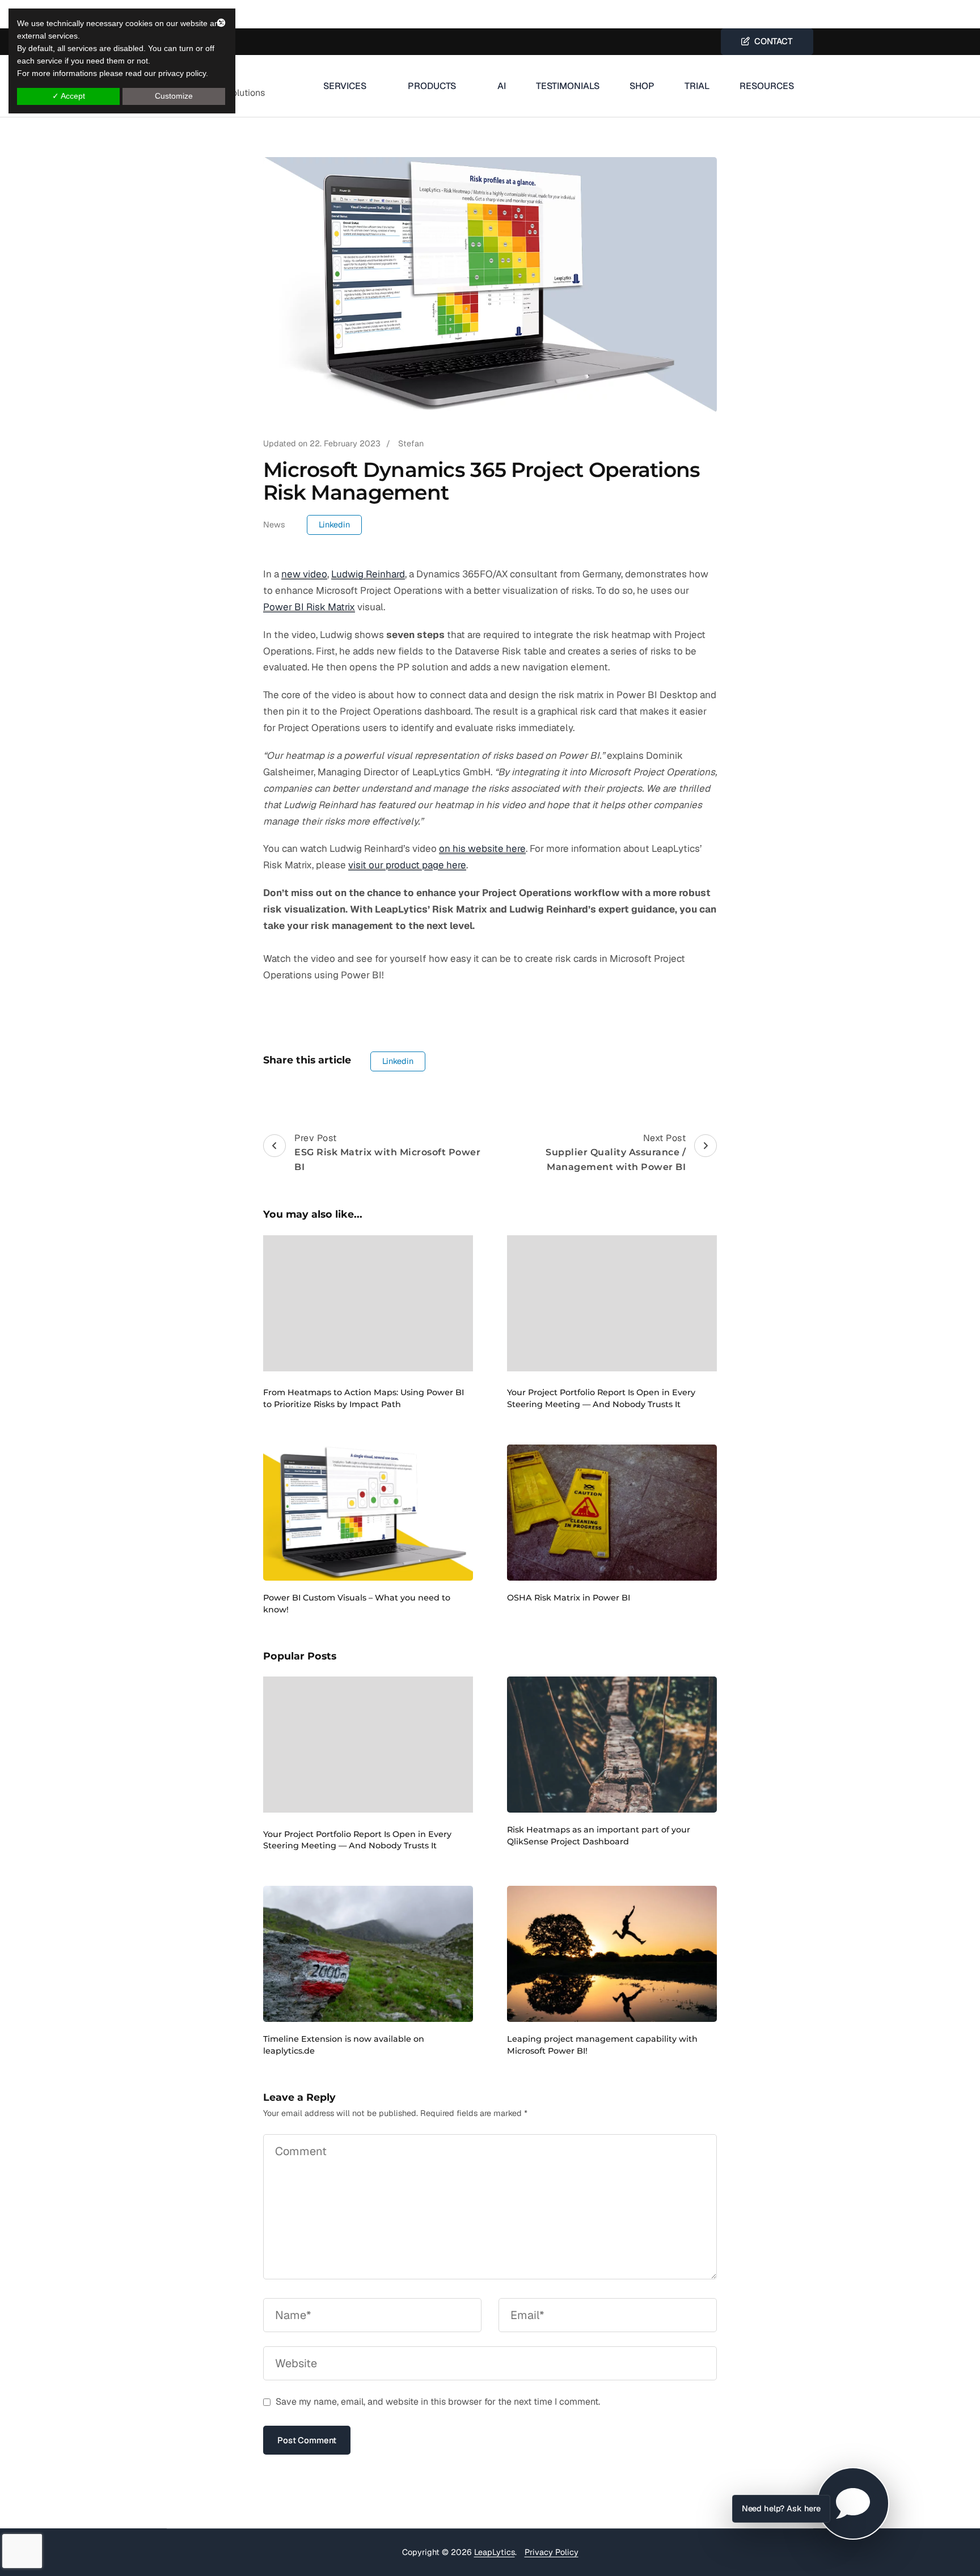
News (274, 525)
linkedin (334, 525)
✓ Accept (69, 96)
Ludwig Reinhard (368, 574)
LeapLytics (495, 2552)
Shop (642, 86)
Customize (174, 96)
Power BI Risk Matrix (309, 607)
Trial (697, 86)
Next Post (616, 1152)
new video (304, 574)
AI (502, 86)
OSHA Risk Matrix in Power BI (569, 1598)
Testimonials (568, 86)
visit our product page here (407, 865)
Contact (771, 41)
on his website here (482, 848)
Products (432, 86)
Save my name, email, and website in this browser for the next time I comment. (438, 2402)
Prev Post (387, 1152)
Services (345, 86)
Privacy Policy (552, 2552)
